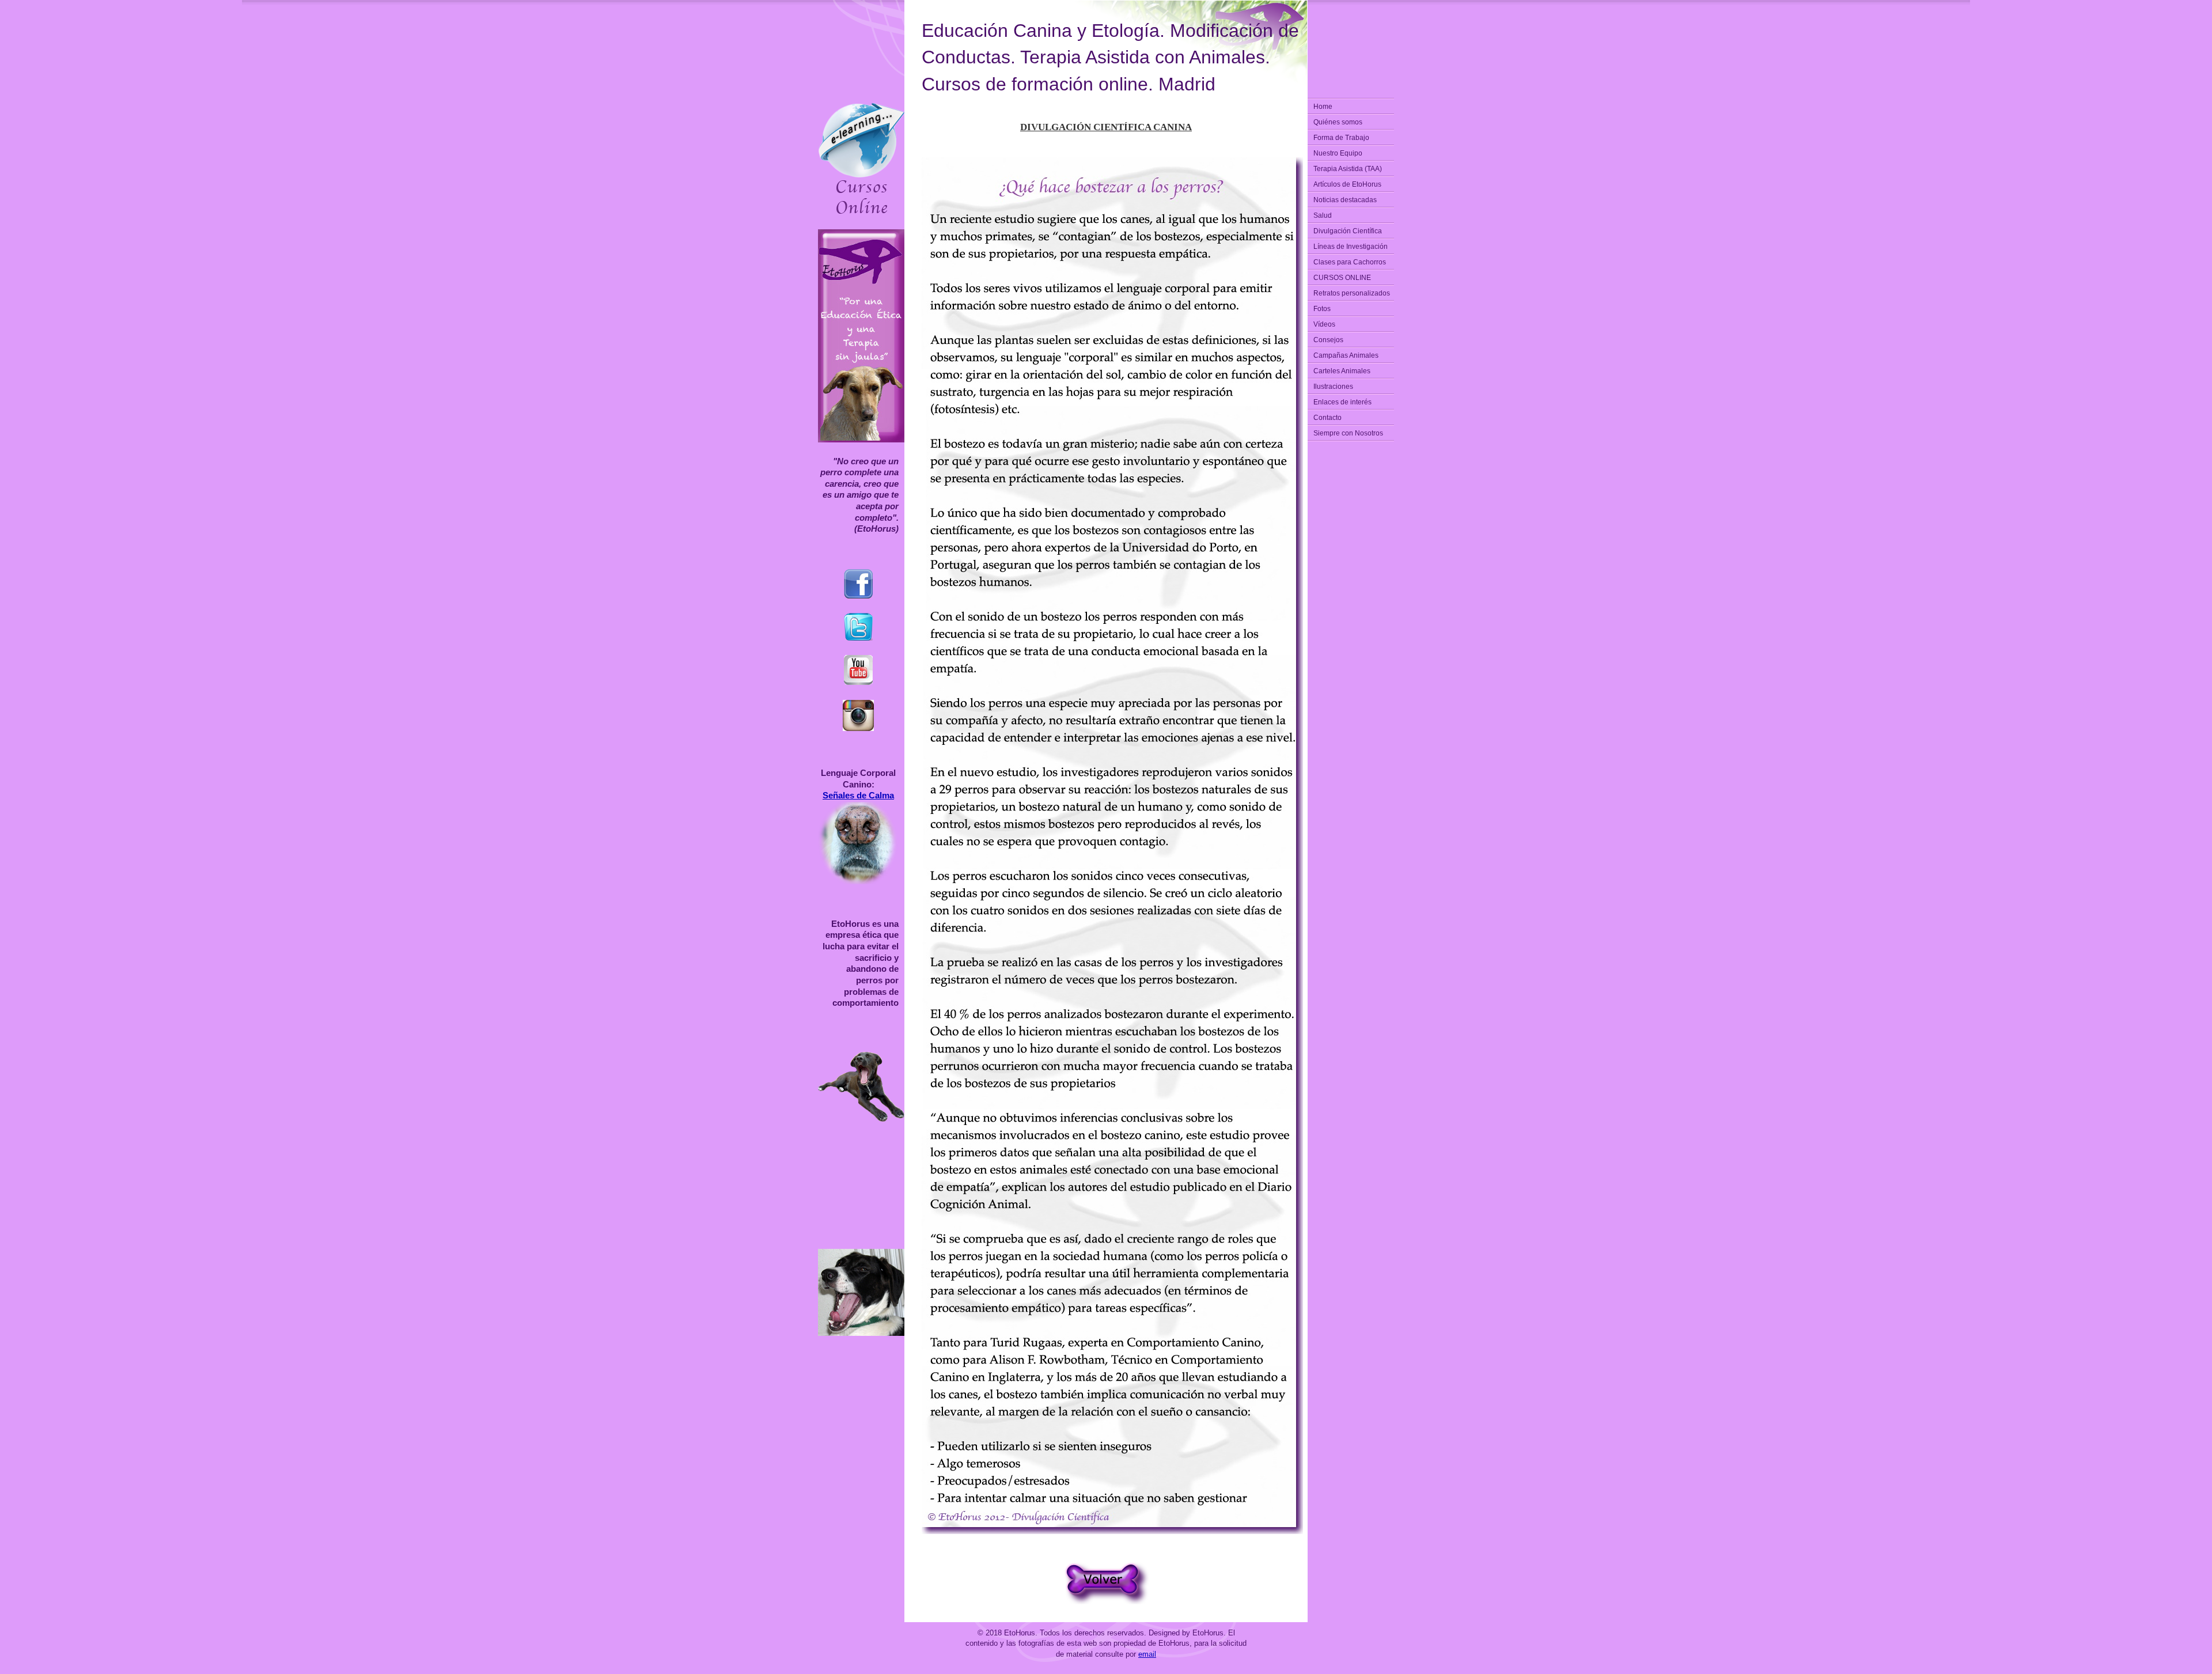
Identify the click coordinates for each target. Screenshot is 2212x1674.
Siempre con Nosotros (1348, 433)
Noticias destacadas (1345, 200)
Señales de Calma (858, 795)
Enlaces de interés (1342, 402)
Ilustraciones (1333, 387)
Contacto (1327, 418)
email (1147, 1654)
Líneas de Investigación (1351, 247)
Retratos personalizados (1352, 293)
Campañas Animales (1346, 355)
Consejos (1328, 340)
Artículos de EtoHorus (1347, 184)
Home (1323, 107)
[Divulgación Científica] (1106, 1602)
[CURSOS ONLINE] (861, 214)
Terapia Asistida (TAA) (1348, 169)
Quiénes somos (1338, 122)
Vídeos (1324, 324)
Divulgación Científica (1348, 231)
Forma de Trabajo (1341, 138)
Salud (1323, 215)
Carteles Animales (1342, 371)
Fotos (1322, 309)
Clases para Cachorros (1350, 262)
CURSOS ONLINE (1342, 278)
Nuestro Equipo (1338, 153)
